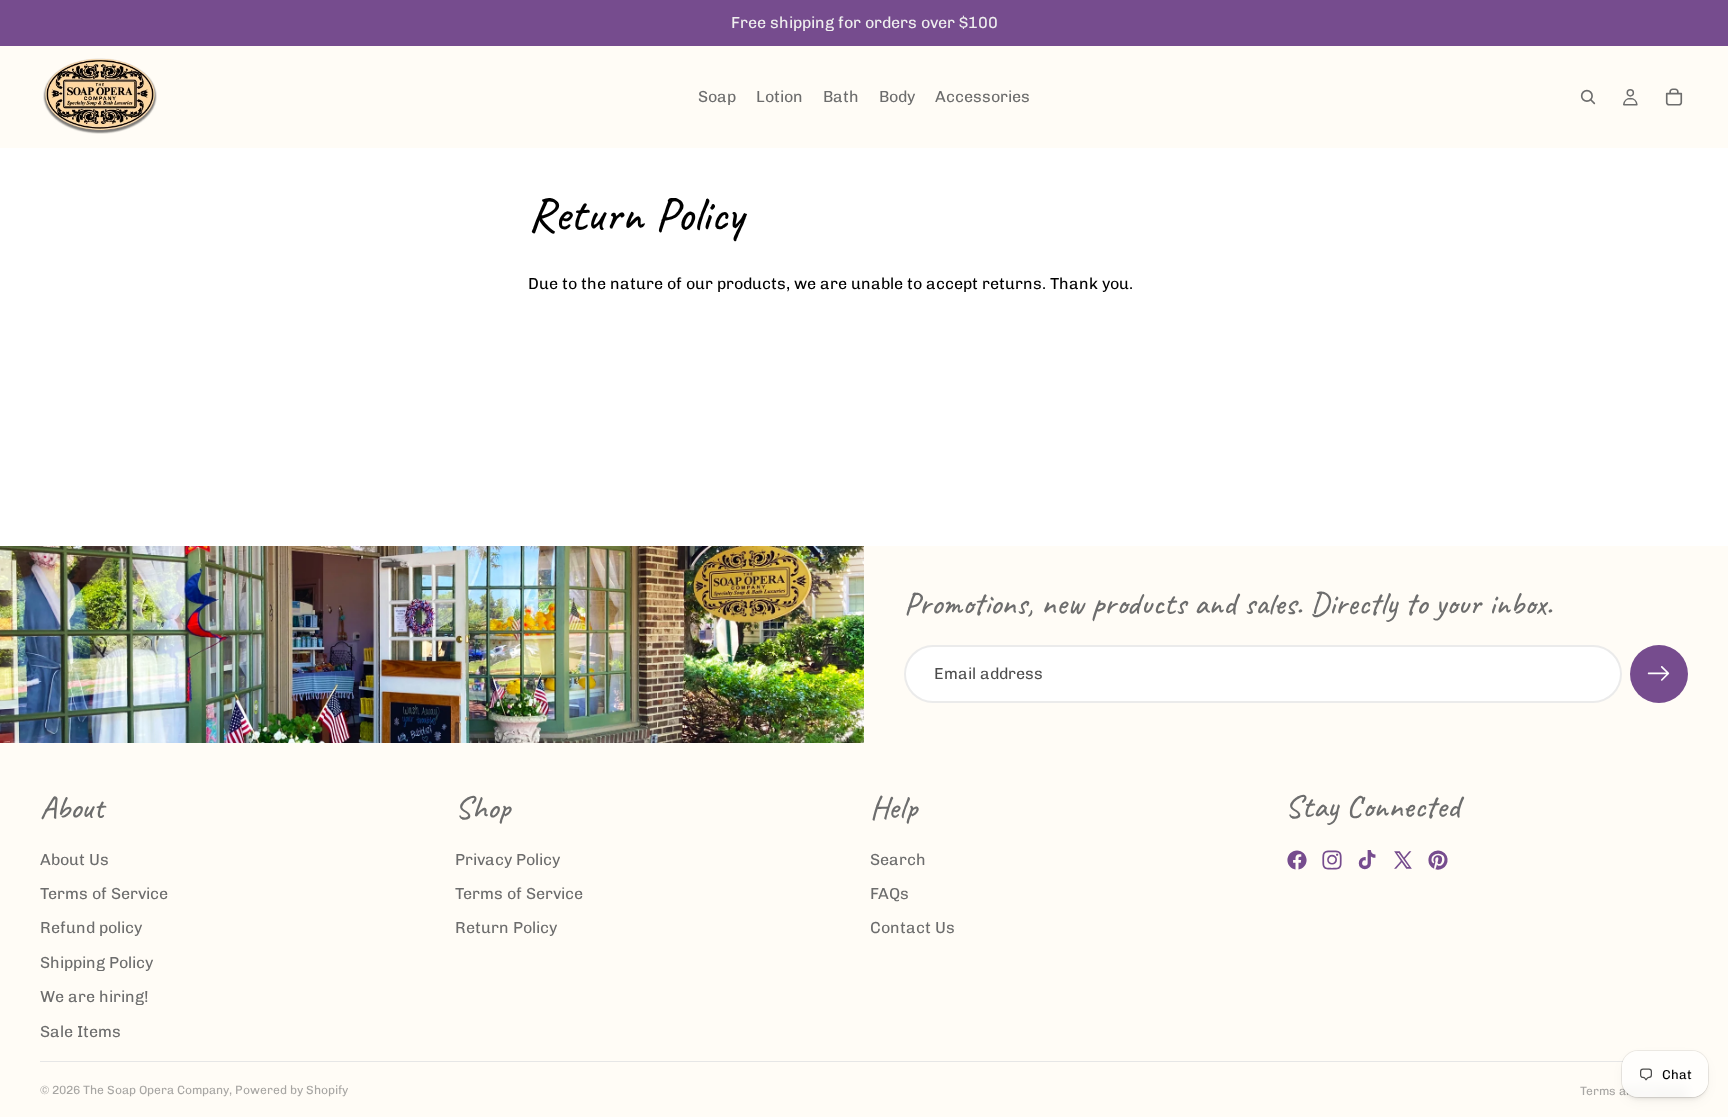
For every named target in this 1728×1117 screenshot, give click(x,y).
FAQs (889, 893)
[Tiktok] (1367, 860)
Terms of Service (104, 893)
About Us (74, 859)
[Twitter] (1403, 860)
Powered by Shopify (291, 1090)
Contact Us (912, 928)
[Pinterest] (1438, 860)
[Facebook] (1297, 860)
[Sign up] (1659, 674)
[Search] (1588, 97)
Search (898, 859)
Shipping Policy (96, 962)
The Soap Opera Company (156, 1090)
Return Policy (506, 928)
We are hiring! (94, 996)
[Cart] (1674, 97)
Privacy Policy (507, 859)
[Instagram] (1332, 860)
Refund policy (91, 928)
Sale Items (80, 1031)
